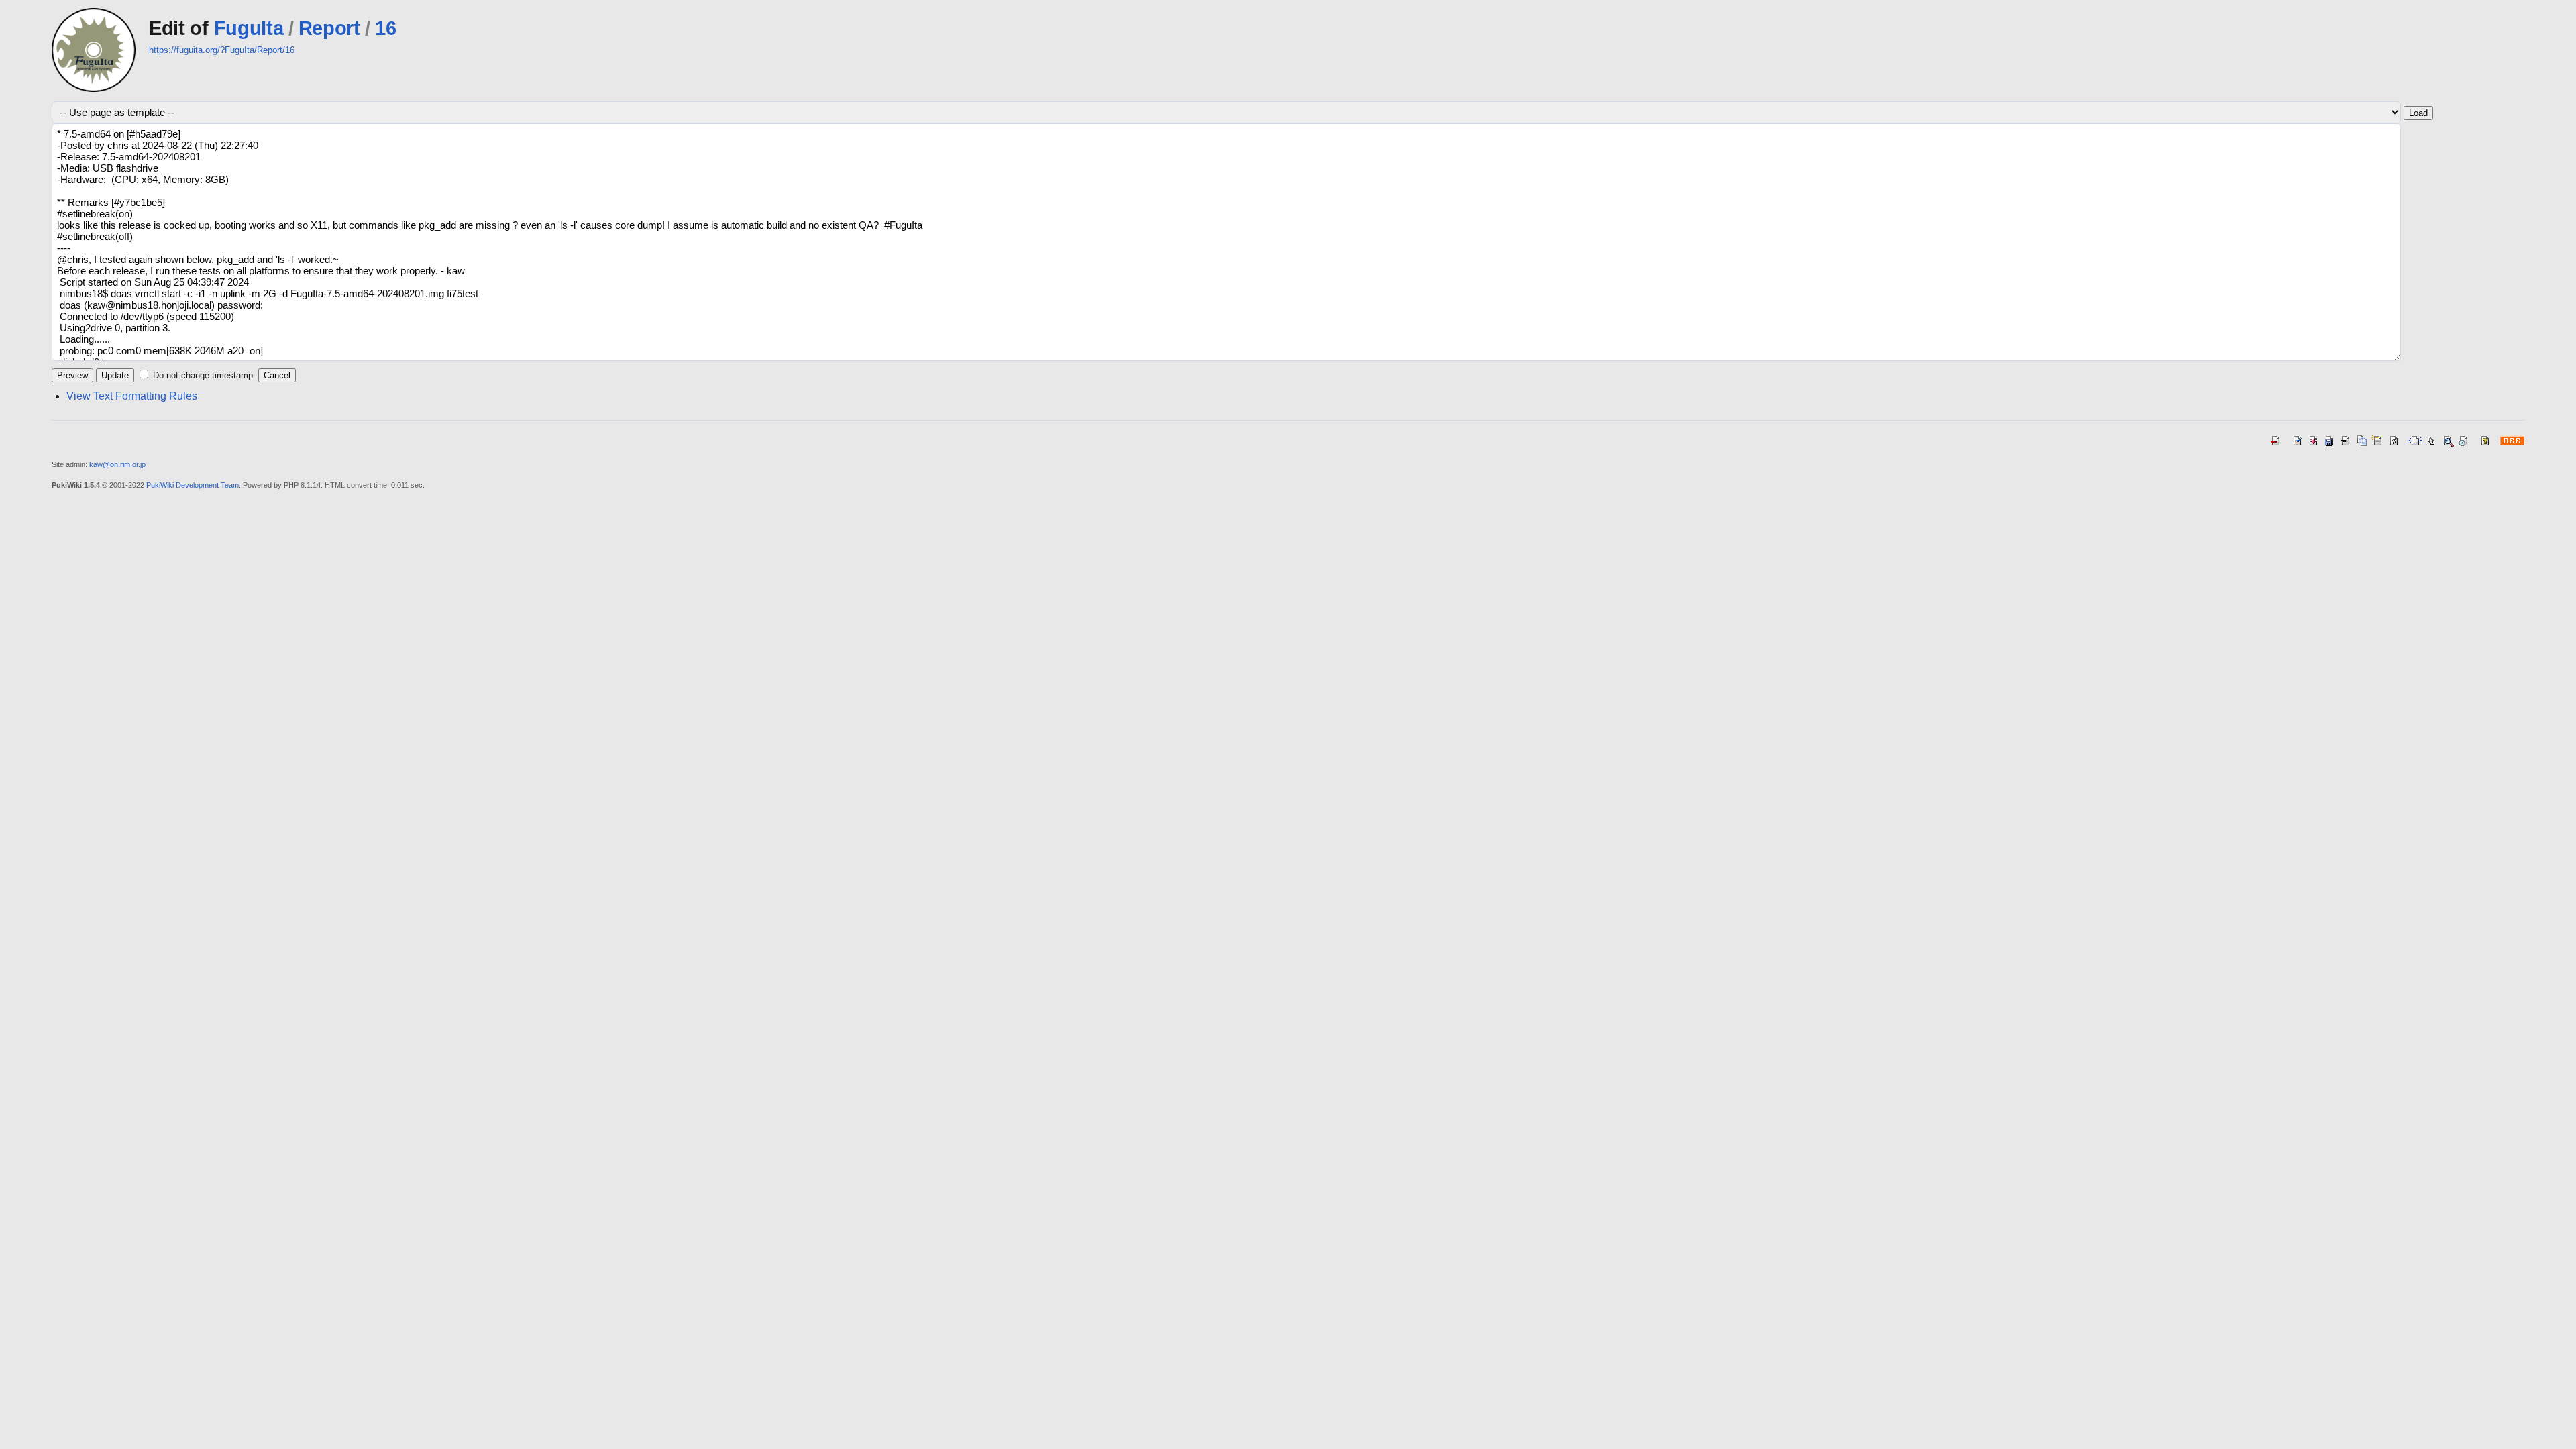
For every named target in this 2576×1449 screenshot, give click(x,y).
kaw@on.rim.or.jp (117, 464)
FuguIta (249, 28)
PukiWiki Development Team (193, 485)
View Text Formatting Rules (132, 396)
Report (329, 28)
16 (385, 28)
